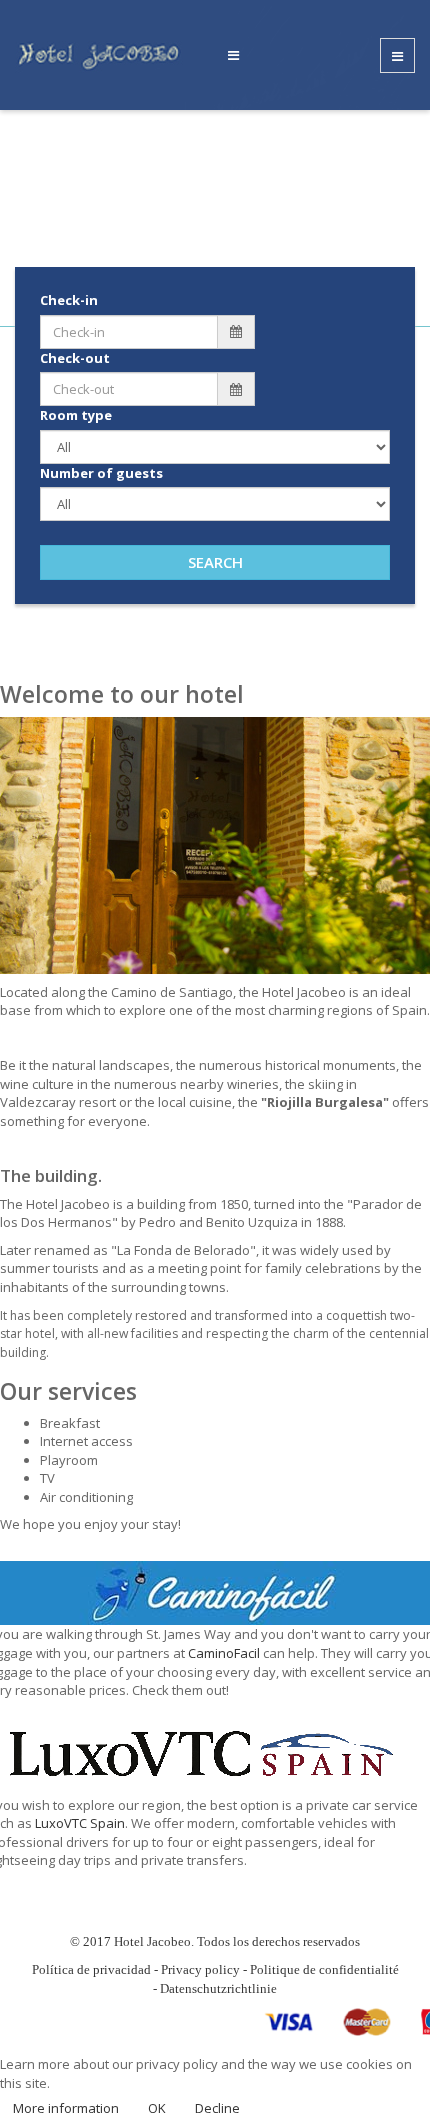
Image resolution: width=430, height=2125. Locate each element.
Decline (217, 2108)
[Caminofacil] (215, 1592)
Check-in (69, 300)
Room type (76, 415)
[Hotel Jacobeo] (104, 53)
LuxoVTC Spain (80, 1823)
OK (157, 2108)
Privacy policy (200, 1969)
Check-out (75, 358)
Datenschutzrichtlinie (218, 1988)
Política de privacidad (91, 1969)
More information (66, 2108)
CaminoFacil (224, 1653)
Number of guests (101, 473)
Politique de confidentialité (324, 1969)
